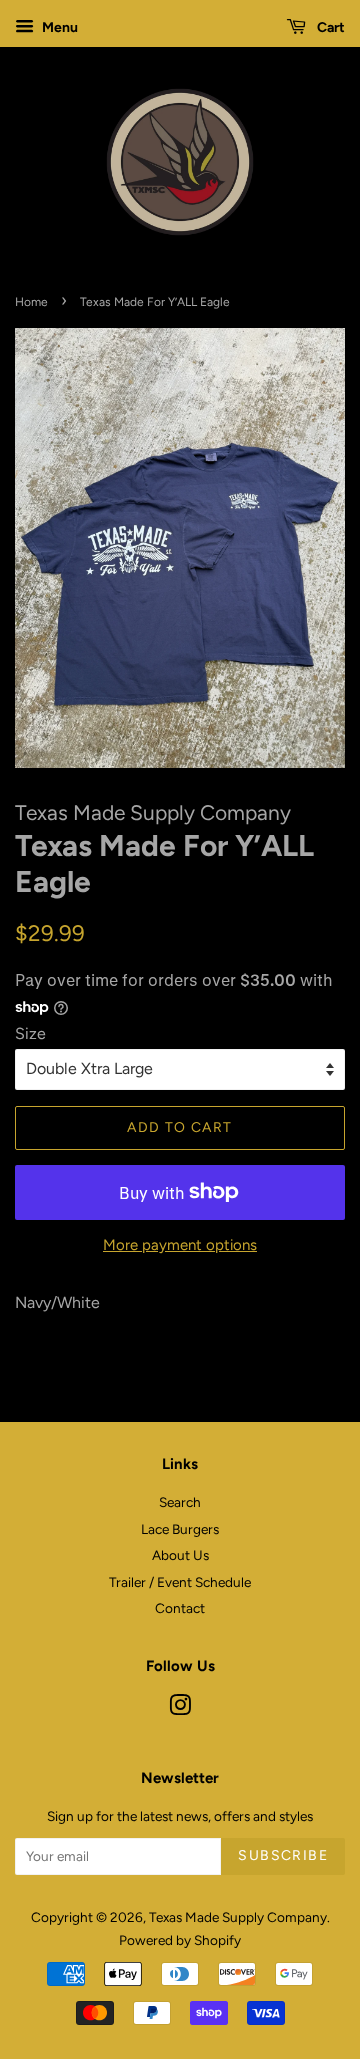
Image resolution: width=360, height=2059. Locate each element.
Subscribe (283, 1855)
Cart (329, 27)
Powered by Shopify (180, 1940)
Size (30, 1033)
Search (180, 1502)
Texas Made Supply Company (238, 1917)
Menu (58, 27)
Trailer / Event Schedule (180, 1582)
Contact (180, 1608)
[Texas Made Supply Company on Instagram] (180, 1709)
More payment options (180, 1245)
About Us (180, 1555)
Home (31, 302)
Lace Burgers (180, 1529)
